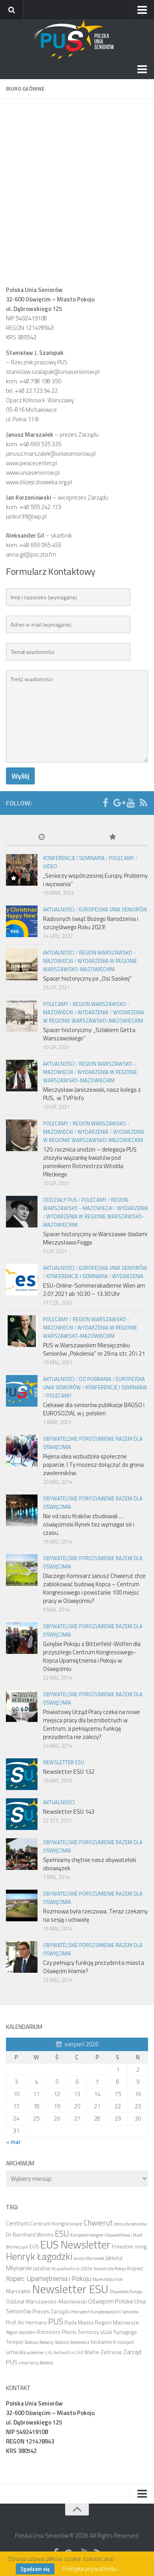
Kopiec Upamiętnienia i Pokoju (49, 2278)
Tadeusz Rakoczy (39, 2342)
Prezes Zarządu (51, 2311)
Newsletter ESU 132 (69, 1772)
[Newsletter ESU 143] (22, 1814)
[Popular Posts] (113, 838)
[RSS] (143, 803)
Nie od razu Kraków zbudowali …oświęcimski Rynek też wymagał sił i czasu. (89, 1524)
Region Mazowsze (117, 2322)
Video (50, 866)
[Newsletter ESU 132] (22, 1774)
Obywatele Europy (126, 2292)
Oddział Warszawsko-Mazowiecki (46, 2301)
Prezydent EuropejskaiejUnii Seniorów (105, 2312)
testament (103, 2342)
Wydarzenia (93, 1012)
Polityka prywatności (90, 2568)
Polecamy (122, 858)
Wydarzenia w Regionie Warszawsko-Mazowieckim (90, 965)
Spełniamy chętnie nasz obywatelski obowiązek (90, 1864)
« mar (13, 2142)
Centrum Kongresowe (56, 2223)
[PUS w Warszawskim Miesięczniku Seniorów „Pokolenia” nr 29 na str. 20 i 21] (22, 1331)
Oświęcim (101, 2301)
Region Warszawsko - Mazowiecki (86, 1204)
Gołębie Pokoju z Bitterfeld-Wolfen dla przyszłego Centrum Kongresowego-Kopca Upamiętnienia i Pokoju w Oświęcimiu (92, 1656)
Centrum (17, 2223)
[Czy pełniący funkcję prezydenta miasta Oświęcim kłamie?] (22, 1957)
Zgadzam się (35, 2569)
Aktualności (59, 909)
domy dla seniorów (131, 2224)
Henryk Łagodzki (39, 2256)
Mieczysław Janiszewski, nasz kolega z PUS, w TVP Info (92, 1094)
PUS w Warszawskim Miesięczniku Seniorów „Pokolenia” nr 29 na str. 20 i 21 (94, 1349)
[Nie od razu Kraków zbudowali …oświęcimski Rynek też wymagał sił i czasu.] (22, 1510)
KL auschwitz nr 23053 (72, 2269)
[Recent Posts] (41, 838)
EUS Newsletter (75, 2245)
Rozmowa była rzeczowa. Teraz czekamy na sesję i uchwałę (95, 1915)
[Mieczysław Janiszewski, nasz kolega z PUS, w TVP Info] (22, 1076)
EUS (34, 2246)
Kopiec (135, 2268)
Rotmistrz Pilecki (57, 2332)
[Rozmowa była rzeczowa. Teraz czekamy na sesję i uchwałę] (22, 1905)
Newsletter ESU (64, 1762)
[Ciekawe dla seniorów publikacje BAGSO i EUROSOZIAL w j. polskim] (22, 1391)
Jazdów (42, 2268)
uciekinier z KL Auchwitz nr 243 (55, 2352)
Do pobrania (95, 1379)
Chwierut (98, 2223)
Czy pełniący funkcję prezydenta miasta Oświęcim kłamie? (94, 1967)
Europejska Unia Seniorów (113, 909)
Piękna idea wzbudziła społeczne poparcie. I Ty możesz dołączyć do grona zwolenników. (93, 1465)
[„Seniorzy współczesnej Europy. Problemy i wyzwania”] (22, 870)
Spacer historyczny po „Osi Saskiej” (87, 978)
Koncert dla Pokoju (110, 2269)
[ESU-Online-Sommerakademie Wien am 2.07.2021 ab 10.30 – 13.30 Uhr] (22, 1280)
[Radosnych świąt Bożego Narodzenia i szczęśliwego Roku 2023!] (22, 921)
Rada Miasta (79, 2322)
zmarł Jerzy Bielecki (36, 2363)
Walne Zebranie (103, 2352)
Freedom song (129, 2246)
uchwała (16, 2352)
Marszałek (18, 2291)
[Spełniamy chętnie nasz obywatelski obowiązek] (22, 1854)
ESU (62, 2233)
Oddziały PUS (60, 1200)
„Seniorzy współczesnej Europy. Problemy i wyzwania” (95, 880)
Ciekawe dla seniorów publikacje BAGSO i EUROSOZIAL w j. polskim (94, 1409)
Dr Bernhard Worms (30, 2234)
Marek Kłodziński (108, 2279)
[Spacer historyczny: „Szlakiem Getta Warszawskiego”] (22, 1016)
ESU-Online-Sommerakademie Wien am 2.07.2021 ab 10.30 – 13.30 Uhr (94, 1290)
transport (126, 2342)
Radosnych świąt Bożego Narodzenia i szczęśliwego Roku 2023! (91, 923)
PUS (56, 2321)
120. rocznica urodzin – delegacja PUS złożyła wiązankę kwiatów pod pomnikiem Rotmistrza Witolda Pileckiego (90, 1162)
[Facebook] (105, 803)
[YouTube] (131, 803)
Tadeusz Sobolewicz (72, 2342)
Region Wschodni (21, 2332)
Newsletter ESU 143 (69, 1812)
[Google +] (118, 803)
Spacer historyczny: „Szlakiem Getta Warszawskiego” (89, 1034)
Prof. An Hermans (26, 2322)
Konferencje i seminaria (74, 858)
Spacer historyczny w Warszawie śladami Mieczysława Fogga (95, 1238)
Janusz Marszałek (89, 2258)
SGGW (106, 2332)
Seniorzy (88, 2332)
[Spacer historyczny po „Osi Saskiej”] (22, 964)
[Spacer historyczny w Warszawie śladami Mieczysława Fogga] (22, 1212)
